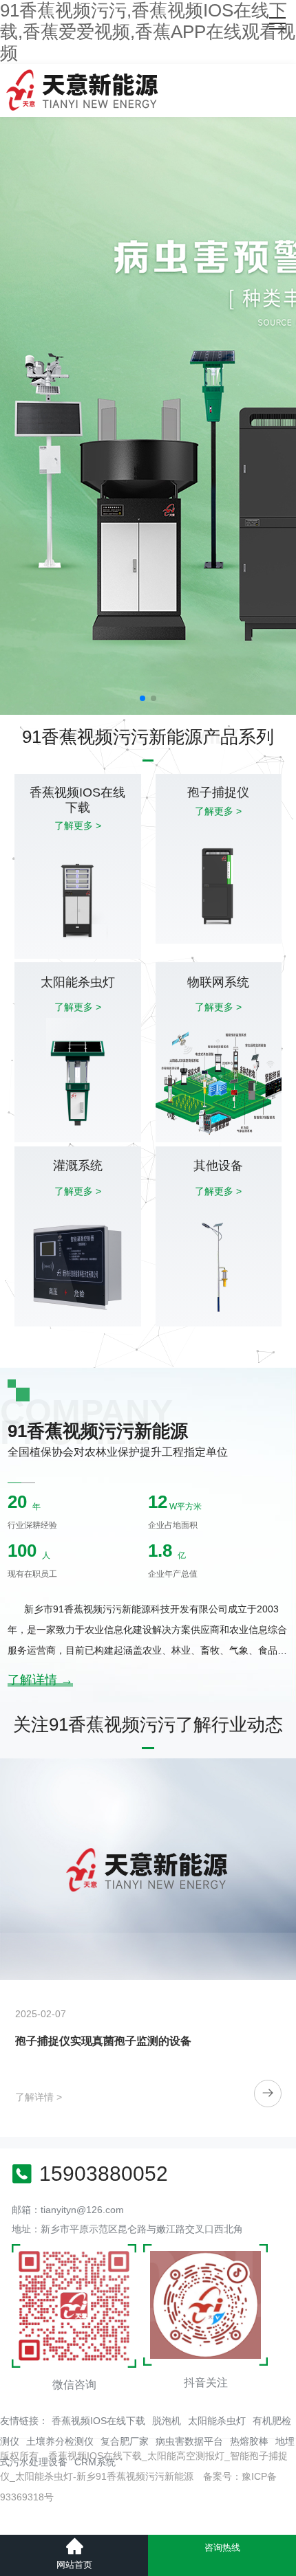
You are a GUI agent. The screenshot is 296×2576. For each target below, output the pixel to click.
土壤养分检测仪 (60, 2441)
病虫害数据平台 (189, 2441)
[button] (142, 698)
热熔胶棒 (249, 2441)
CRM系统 (95, 2462)
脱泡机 (167, 2421)
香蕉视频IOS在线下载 (98, 2421)
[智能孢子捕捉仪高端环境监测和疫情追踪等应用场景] (148, 1869)
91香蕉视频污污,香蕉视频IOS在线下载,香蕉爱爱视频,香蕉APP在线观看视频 (148, 32)
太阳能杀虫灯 (217, 2421)
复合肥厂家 (125, 2441)
